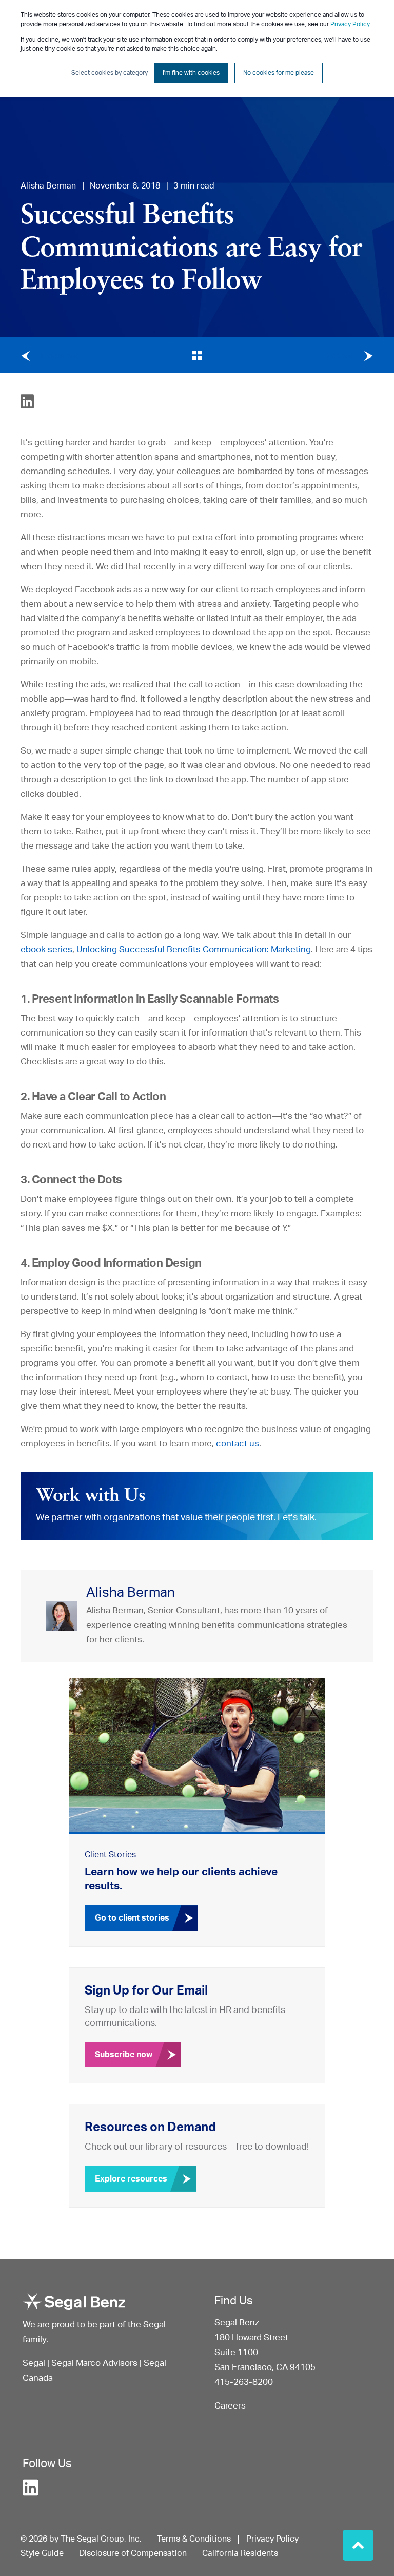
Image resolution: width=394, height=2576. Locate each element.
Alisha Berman (48, 186)
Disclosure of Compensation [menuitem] (133, 2553)
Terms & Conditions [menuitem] (194, 2539)
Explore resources (131, 2179)
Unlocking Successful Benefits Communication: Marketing (194, 949)
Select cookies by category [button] (110, 73)
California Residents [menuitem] (240, 2553)
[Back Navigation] (197, 355)
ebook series (46, 949)
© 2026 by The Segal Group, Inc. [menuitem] (81, 2539)
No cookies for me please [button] (279, 73)
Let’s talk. (297, 1518)
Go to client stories (132, 1918)
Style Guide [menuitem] (42, 2553)
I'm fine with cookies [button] (191, 73)
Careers (230, 2406)
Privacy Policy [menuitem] (272, 2539)
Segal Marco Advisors (95, 2363)
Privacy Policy (350, 24)
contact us (238, 1444)
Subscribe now (124, 2055)
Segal (34, 2363)
